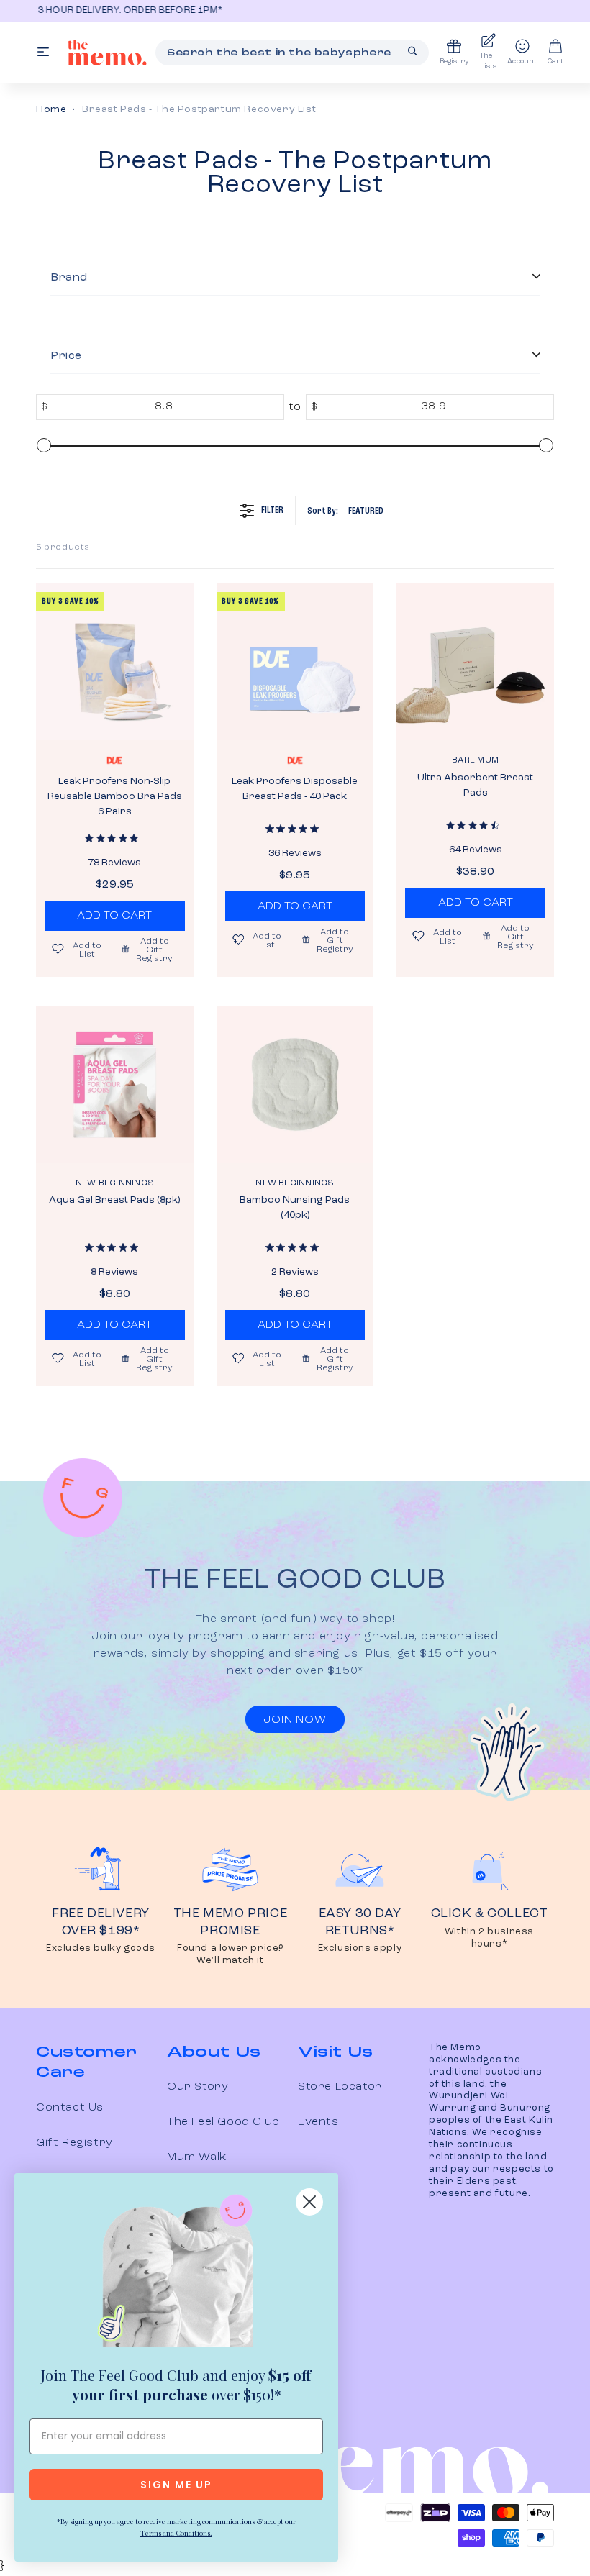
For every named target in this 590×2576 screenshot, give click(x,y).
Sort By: (345, 511)
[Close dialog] (309, 2202)
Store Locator (340, 2087)
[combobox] (292, 53)
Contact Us (70, 2108)
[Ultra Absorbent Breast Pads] (475, 662)
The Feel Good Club (223, 2122)
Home (51, 109)
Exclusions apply (360, 1948)
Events (318, 2122)
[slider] (44, 445)
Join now (295, 1720)
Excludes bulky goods (101, 1948)
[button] (149, 949)
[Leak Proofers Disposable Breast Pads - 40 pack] (295, 662)
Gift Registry (74, 2143)
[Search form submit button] (412, 51)
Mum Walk (197, 2157)
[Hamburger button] (43, 53)
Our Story (198, 2087)
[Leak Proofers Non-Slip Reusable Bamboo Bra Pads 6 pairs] (115, 662)
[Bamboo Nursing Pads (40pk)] (295, 1084)
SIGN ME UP (176, 2485)
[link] (176, 2274)
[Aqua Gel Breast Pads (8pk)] (115, 1084)
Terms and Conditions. (176, 2533)
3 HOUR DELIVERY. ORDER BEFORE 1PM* (128, 10)
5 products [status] (63, 547)
